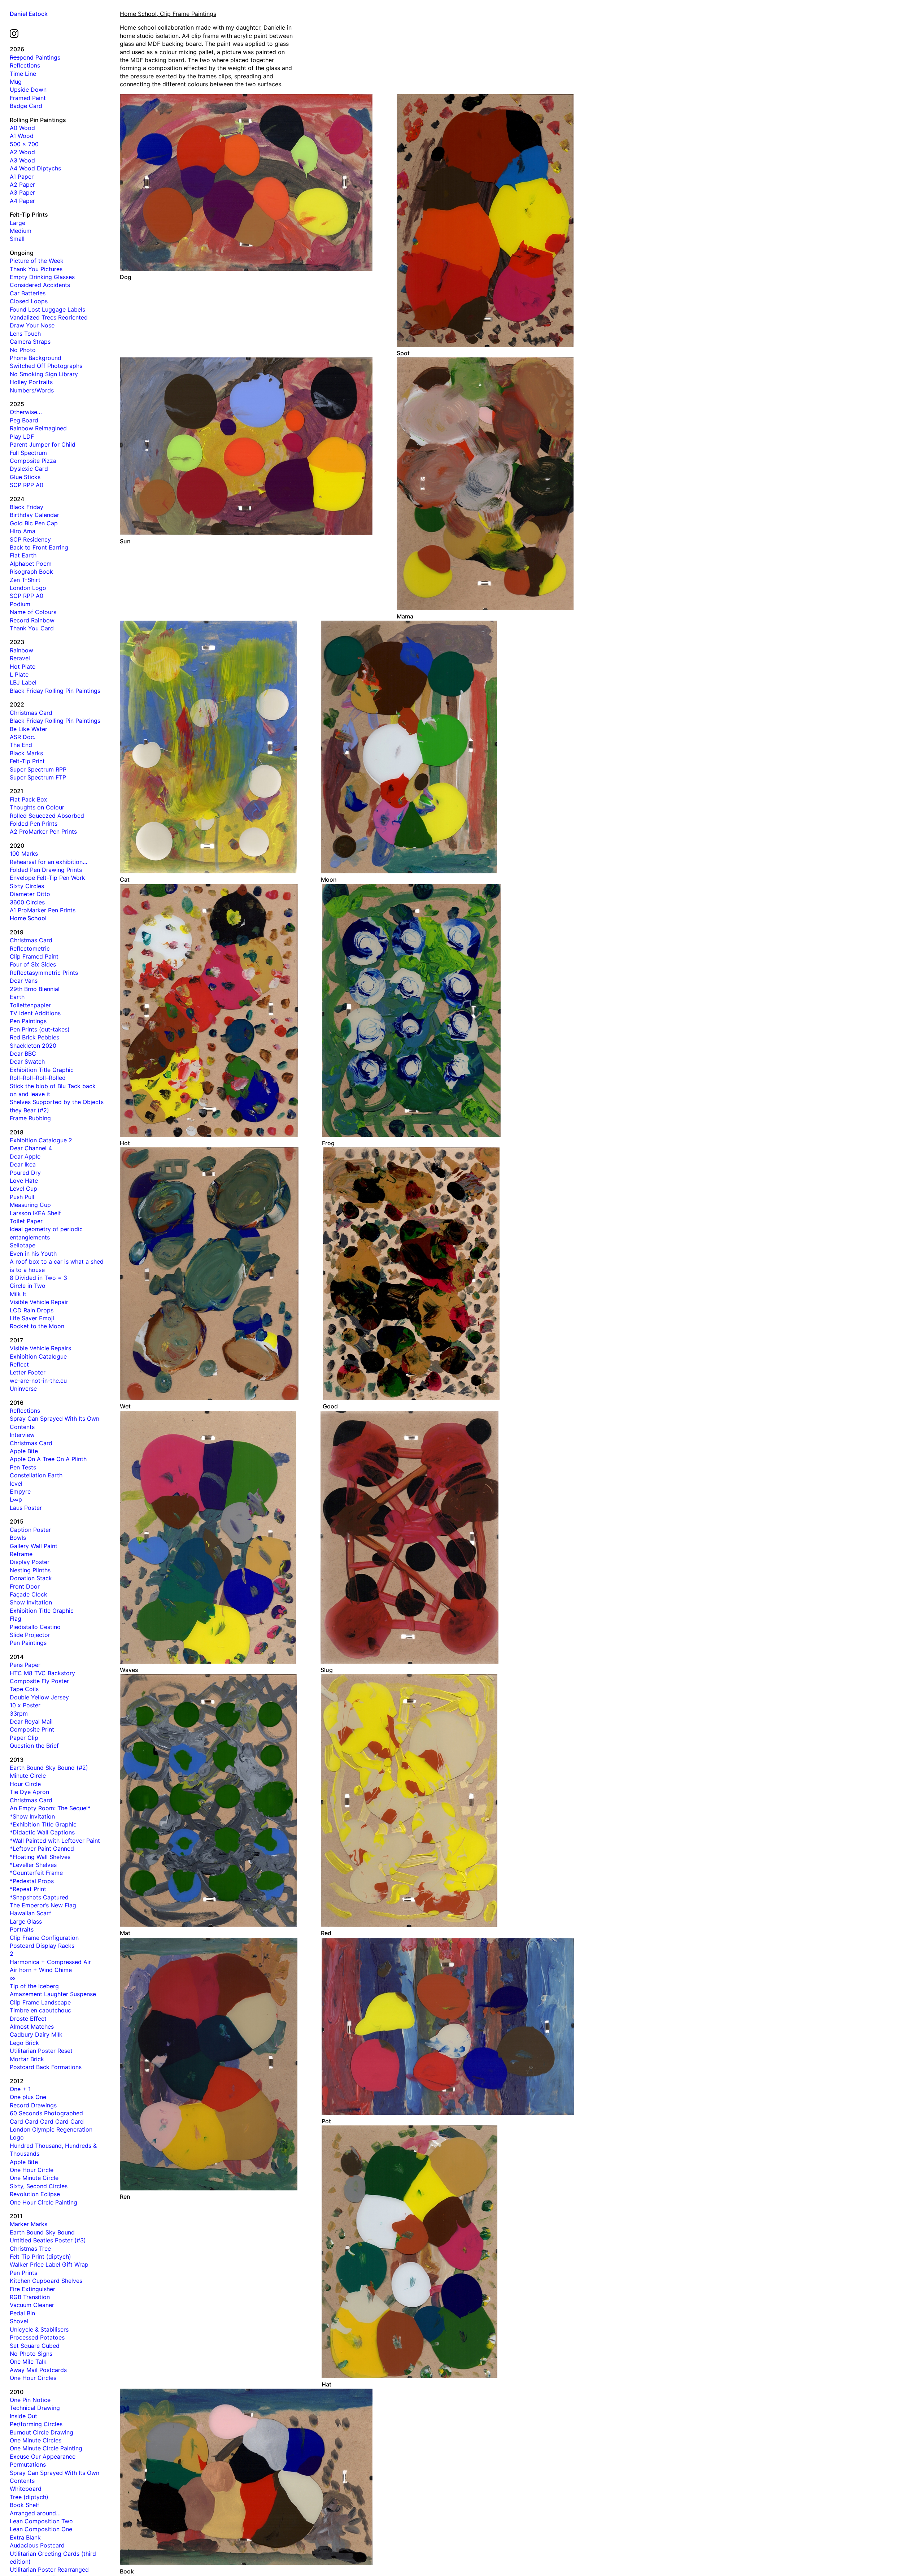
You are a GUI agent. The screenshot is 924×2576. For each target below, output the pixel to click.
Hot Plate (23, 666)
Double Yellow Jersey (39, 1697)
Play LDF (22, 436)
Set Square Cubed (35, 2346)
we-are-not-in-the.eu (38, 1381)
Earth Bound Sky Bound (42, 2232)
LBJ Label (23, 682)
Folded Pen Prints (34, 824)
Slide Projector (30, 1635)
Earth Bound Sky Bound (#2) (49, 1768)
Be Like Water (29, 729)
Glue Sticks (25, 477)
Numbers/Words (32, 390)
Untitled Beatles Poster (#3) (48, 2240)
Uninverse (23, 1389)
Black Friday (27, 507)
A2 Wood (22, 152)
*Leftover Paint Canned (42, 1849)
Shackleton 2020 (33, 1046)
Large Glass (26, 1921)
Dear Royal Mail (31, 1721)
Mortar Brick (27, 2059)
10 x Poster (25, 1705)
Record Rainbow (32, 620)
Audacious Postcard (37, 2545)
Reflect (19, 1364)
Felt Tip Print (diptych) (40, 2256)
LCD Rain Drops (32, 1310)
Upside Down (28, 90)
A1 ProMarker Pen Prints (43, 910)
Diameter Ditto (30, 894)
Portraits (22, 1929)
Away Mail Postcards (38, 2370)
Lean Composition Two (41, 2521)
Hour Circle (25, 1784)
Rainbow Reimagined (38, 428)
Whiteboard (26, 2489)
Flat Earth (23, 555)
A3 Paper (22, 192)
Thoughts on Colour (37, 807)
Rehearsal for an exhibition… (49, 862)
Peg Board (24, 420)
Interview (22, 1435)
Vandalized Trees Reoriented (49, 317)
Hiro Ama (23, 531)
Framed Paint (28, 98)
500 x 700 (24, 144)
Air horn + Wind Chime (41, 1970)
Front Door (25, 1586)
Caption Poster (30, 1530)
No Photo (23, 350)
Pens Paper (25, 1665)
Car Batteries (28, 293)
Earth (17, 997)
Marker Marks (29, 2224)
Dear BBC (23, 1054)
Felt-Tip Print (27, 761)
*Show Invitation (32, 1816)
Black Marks (26, 753)
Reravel (20, 658)
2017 (16, 1340)
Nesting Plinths (30, 1570)
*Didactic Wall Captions (42, 1832)
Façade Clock (29, 1594)
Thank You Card (32, 628)
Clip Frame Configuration (44, 1938)
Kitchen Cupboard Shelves (46, 2281)
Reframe (21, 1554)
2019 (17, 932)
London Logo (28, 588)
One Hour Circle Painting (43, 2202)
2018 (17, 1132)
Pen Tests (23, 1467)
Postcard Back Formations (46, 2067)
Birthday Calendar (34, 515)
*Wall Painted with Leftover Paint (55, 1841)
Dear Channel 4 (31, 1148)
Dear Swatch (27, 1061)
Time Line (23, 74)
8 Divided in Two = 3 (38, 1278)
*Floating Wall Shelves (40, 1857)
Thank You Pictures (36, 269)
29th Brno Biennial (35, 989)
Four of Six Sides (33, 964)
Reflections (25, 65)
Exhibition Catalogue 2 (41, 1140)
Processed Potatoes (37, 2337)
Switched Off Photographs (46, 366)
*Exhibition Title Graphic (43, 1824)
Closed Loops (29, 301)
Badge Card (26, 106)
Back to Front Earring (39, 547)
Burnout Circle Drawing (42, 2432)
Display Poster (30, 1562)
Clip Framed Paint (34, 956)
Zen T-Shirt (25, 580)
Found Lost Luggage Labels (47, 309)
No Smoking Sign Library (44, 374)
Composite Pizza (33, 461)
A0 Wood (22, 128)
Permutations (28, 2464)
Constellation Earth (36, 1475)
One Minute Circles (36, 2440)
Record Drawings (33, 2105)
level (16, 1484)
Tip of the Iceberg (34, 1986)
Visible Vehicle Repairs (40, 1348)
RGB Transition (30, 2297)
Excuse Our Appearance (43, 2456)
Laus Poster (26, 1508)
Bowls (18, 1538)
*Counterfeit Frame (36, 1873)
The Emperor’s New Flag (43, 1905)
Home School (28, 918)
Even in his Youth (33, 1254)
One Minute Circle (34, 2178)
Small (17, 239)
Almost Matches (32, 2027)
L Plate (19, 674)
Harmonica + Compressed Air (50, 1962)
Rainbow (21, 650)
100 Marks (24, 853)
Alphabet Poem (31, 564)
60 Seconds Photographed (46, 2113)
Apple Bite (24, 1451)
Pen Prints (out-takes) (40, 1029)
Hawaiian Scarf (30, 1913)
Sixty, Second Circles (39, 2186)
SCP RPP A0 (27, 485)
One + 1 (20, 2089)
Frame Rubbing (30, 1118)
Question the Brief (34, 1746)
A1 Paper (22, 177)
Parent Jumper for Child (43, 444)
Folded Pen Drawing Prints (46, 870)
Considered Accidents (40, 285)
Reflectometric (30, 948)
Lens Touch (25, 334)
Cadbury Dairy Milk (36, 2034)
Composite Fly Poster (39, 1681)
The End (21, 745)
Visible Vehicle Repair (39, 1302)
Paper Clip (24, 1738)
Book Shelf (25, 2505)
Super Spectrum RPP (38, 769)
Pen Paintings (28, 1021)
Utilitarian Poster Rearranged (49, 2570)
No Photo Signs (31, 2354)
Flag (16, 1619)
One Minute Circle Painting (46, 2448)
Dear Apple (25, 1156)
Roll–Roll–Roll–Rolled (38, 1078)
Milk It (18, 1294)
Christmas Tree (30, 2249)
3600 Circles (27, 902)
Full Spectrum (28, 453)
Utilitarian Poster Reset (41, 2051)
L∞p (16, 1499)
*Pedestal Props (32, 1881)
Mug (16, 82)
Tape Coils (24, 1689)
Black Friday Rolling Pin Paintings (55, 691)
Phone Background (36, 358)
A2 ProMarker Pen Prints (43, 831)
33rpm (19, 1713)
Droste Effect (28, 2019)
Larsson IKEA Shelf (35, 1213)
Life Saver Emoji (32, 1318)
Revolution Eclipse (35, 2194)
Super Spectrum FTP (38, 777)
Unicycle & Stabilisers (39, 2329)
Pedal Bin (22, 2313)
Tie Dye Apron (29, 1792)
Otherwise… (26, 412)
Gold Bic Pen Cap (34, 523)
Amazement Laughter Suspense (53, 1994)
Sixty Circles (27, 886)
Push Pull (22, 1197)
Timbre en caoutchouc (40, 2010)
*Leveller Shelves (33, 1865)
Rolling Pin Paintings (38, 120)
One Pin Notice (30, 2400)
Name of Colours (33, 612)
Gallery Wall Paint (34, 1546)
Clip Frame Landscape (40, 2002)
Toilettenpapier (30, 1005)
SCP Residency (30, 539)
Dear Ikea (23, 1164)
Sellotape (23, 1245)
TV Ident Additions (35, 1013)
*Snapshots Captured (39, 1897)
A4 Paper (22, 201)
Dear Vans (24, 981)
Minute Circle (28, 1776)
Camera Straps (30, 342)
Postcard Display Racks (42, 1946)
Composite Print (32, 1729)
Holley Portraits (31, 382)
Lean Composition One (41, 2529)
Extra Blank (25, 2537)
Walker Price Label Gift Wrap (49, 2264)
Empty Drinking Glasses (42, 277)
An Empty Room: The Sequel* (50, 1808)
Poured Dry (25, 1173)
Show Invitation (31, 1602)
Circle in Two (28, 1286)
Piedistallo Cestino (35, 1627)
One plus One (28, 2097)
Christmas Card (31, 713)
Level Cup (23, 1189)
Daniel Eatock (29, 14)
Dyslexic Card (29, 469)
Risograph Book (31, 572)
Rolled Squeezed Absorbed (47, 816)
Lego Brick (24, 2043)
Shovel (19, 2321)
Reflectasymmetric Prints (44, 973)
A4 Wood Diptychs (35, 168)
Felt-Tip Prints (29, 214)
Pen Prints (23, 2273)
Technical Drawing (35, 2408)
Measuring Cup (30, 1205)
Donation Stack (31, 1578)
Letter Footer (28, 1372)
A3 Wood (22, 160)
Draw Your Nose (32, 325)
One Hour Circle (32, 2170)
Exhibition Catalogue (38, 1356)
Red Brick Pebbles (34, 1037)
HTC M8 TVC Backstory (42, 1673)
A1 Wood (22, 136)
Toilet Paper (26, 1221)
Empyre (20, 1491)
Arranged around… (35, 2513)
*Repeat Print (28, 1889)
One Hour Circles (33, 2378)
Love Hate (24, 1181)
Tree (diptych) (29, 2497)
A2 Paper (22, 184)
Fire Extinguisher (32, 2289)
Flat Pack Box (29, 799)
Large (18, 223)
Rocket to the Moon (37, 1326)
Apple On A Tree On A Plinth (48, 1459)
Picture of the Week (37, 261)
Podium (20, 604)
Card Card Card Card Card (47, 2121)
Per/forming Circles (36, 2424)
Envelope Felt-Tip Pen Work (47, 878)
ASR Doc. (23, 737)
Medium (21, 231)
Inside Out (23, 2416)
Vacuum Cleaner (32, 2305)
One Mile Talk (28, 2362)
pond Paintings (35, 57)
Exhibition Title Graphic (42, 1070)
